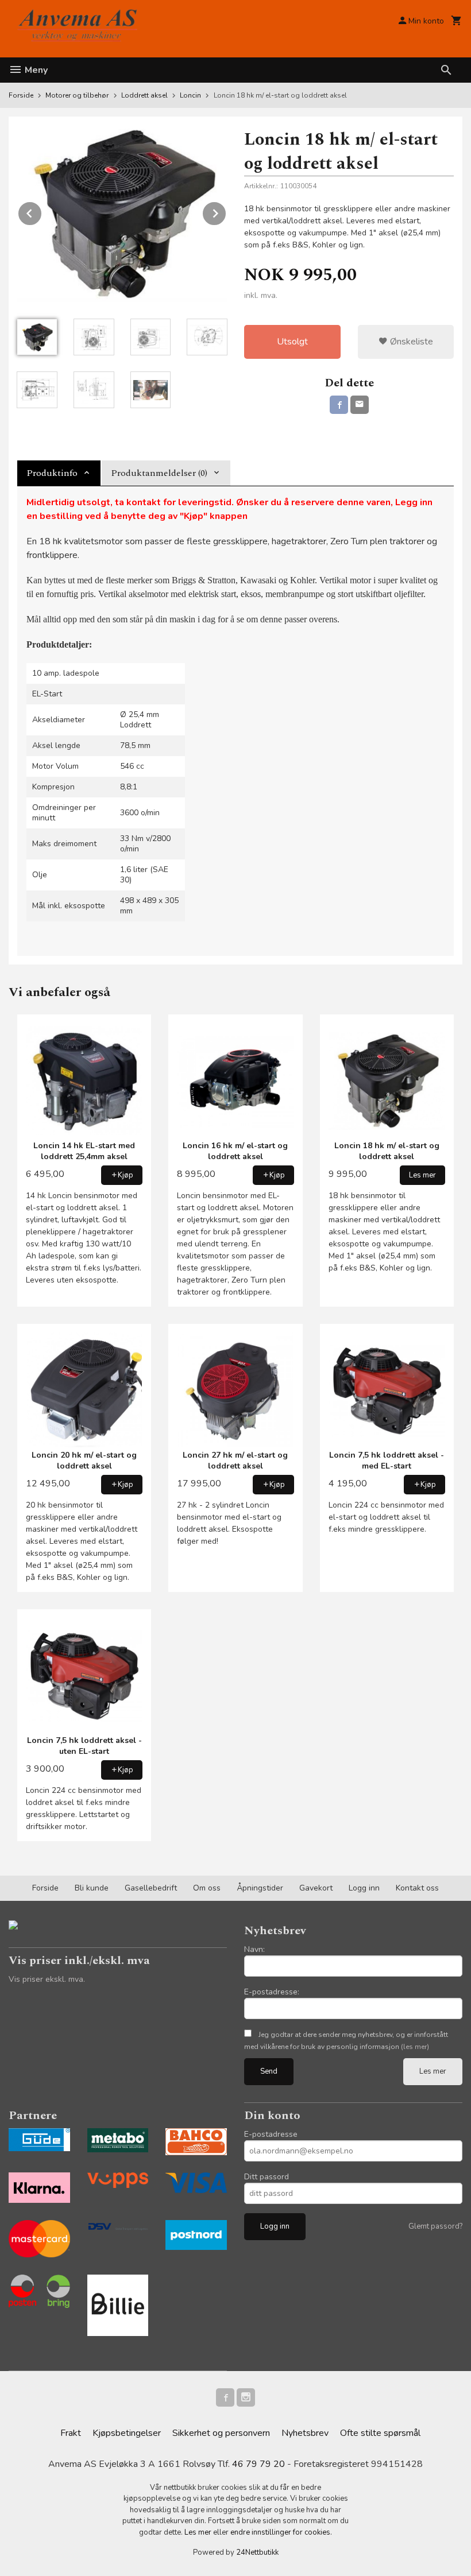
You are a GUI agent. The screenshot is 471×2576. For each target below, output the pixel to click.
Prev (42, 211)
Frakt (71, 2433)
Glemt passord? (435, 2226)
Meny (35, 70)
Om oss (207, 1888)
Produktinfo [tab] (52, 473)
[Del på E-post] (360, 405)
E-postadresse (271, 2134)
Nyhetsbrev (305, 2433)
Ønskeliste (410, 342)
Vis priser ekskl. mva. (47, 1979)
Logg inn (364, 1888)
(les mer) (415, 2047)
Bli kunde (92, 1888)
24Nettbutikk (257, 2552)
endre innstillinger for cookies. (281, 2532)
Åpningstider (260, 1888)
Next (226, 211)
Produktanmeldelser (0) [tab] (159, 473)
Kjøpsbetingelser (127, 2433)
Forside (21, 95)
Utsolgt (292, 342)
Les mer (433, 2071)
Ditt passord (267, 2177)
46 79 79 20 (258, 2464)
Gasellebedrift (151, 1888)
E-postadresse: (272, 1992)
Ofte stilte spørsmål (380, 2433)
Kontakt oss (417, 1888)
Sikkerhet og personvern (221, 2433)
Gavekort (316, 1888)
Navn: (254, 1949)
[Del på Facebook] (339, 405)
